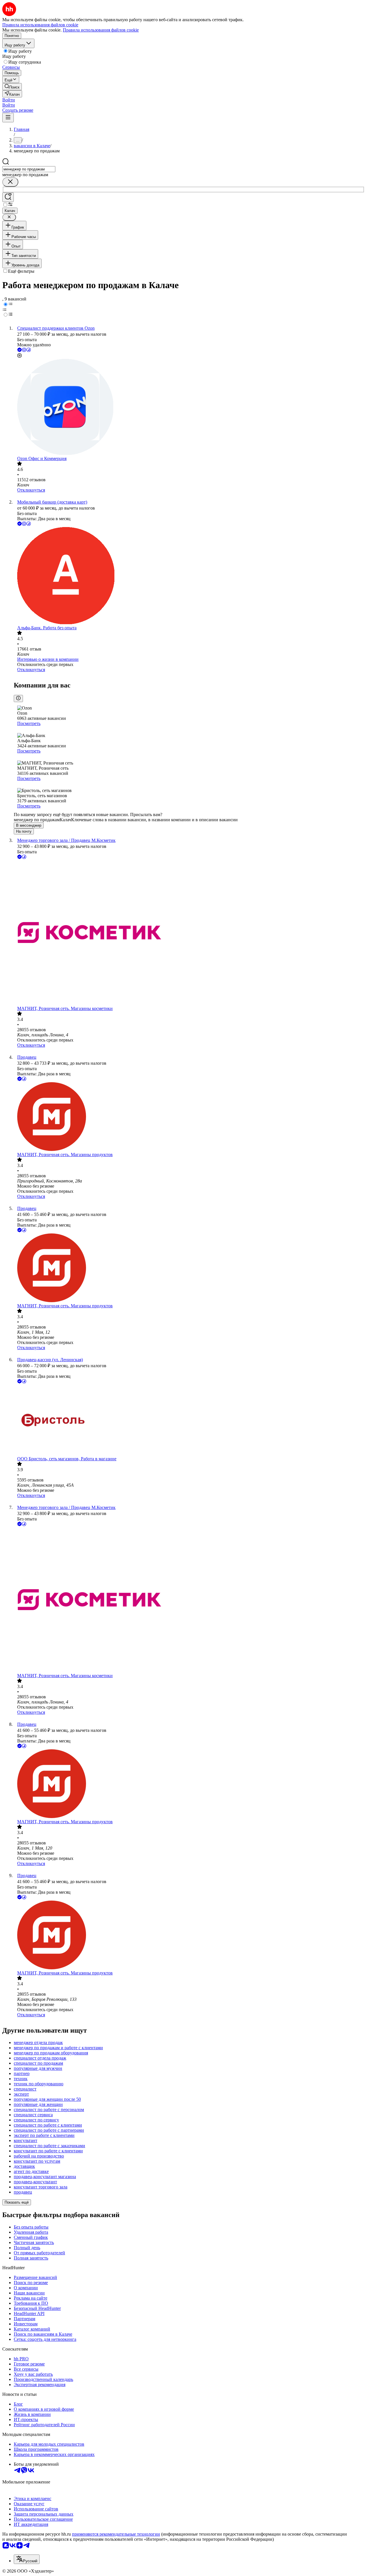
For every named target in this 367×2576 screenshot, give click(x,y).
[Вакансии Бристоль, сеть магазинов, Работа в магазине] (189, 1420)
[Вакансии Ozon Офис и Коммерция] (189, 407)
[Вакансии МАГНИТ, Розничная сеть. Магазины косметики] (189, 933)
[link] (12, 87)
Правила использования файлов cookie (101, 30)
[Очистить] (10, 182)
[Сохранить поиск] (8, 197)
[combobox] (29, 169)
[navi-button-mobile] (8, 118)
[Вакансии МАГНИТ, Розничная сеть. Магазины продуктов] (189, 1117)
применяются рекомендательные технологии (116, 2534)
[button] (9, 100)
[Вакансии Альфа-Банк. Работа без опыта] (189, 576)
